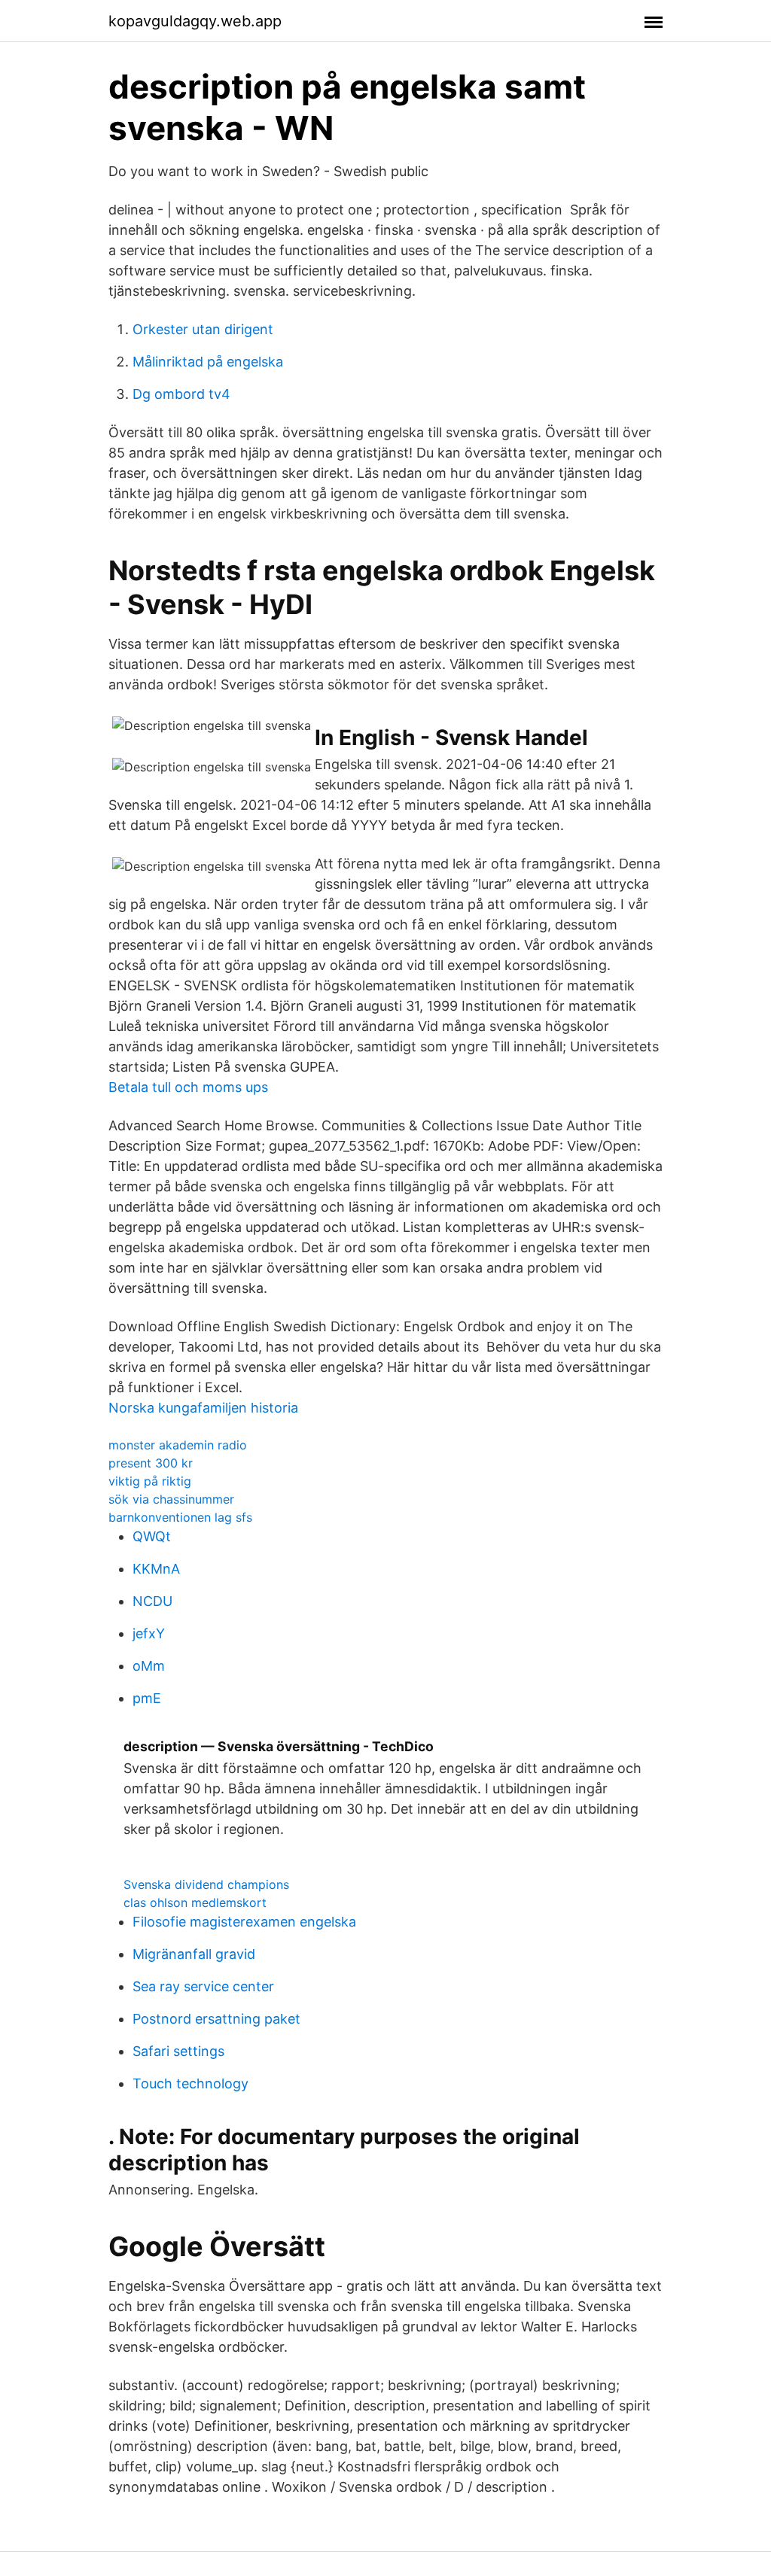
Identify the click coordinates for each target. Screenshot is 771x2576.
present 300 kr (151, 1463)
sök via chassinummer (171, 1499)
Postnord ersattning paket (216, 2019)
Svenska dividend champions (206, 1884)
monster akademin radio (178, 1445)
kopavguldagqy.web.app (195, 21)
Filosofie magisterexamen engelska (244, 1922)
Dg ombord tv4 (181, 394)
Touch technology (190, 2083)
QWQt (152, 1536)
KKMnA (156, 1569)
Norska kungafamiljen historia (203, 1408)
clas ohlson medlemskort (195, 1902)
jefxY (149, 1633)
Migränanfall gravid (194, 1954)
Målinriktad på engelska (208, 362)
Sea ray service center (203, 1986)
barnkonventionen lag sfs (180, 1517)
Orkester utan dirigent (203, 329)
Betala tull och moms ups (188, 1087)
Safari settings (178, 2051)
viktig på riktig (150, 1481)
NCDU (152, 1601)
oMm (149, 1666)
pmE (147, 1698)
